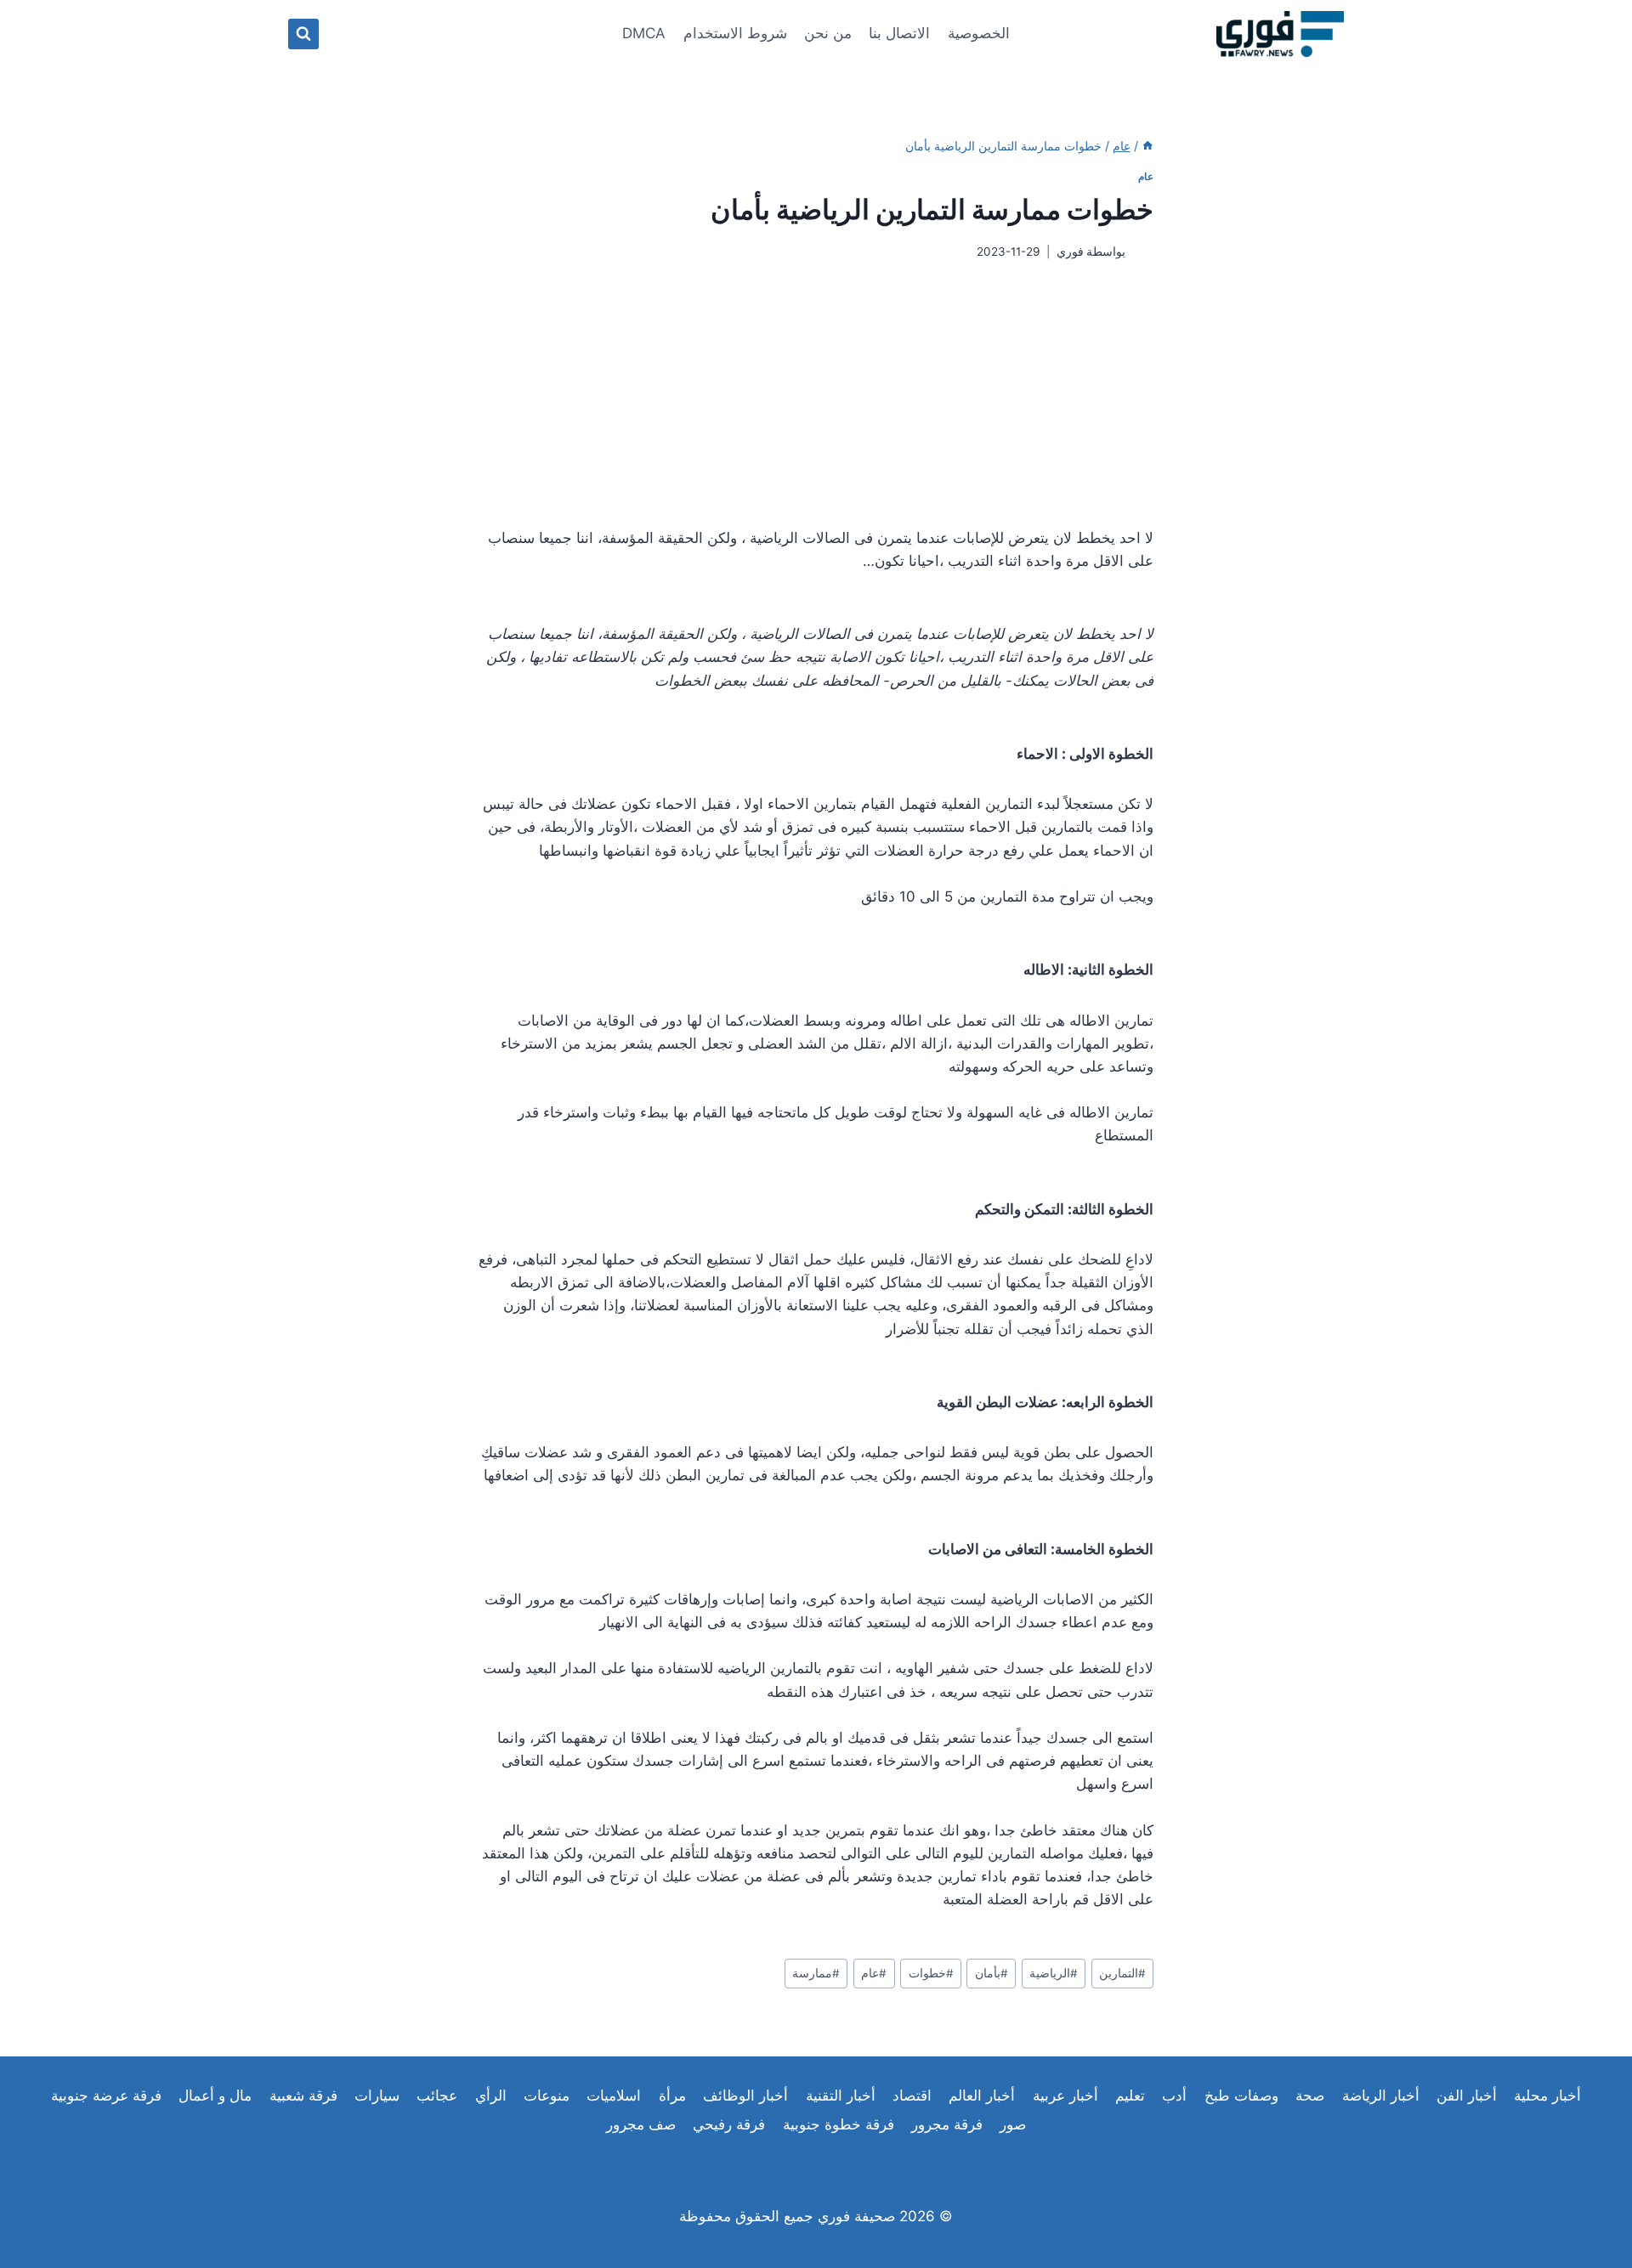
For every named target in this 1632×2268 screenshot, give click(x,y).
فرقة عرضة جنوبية (106, 2095)
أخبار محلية (1547, 2095)
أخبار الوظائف (745, 2095)
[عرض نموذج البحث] (303, 34)
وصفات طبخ (1241, 2095)
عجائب (437, 2095)
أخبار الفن (1467, 2095)
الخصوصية (979, 33)
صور (1013, 2124)
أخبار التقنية (841, 2095)
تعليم (1130, 2095)
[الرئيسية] (1147, 146)
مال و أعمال (215, 2095)
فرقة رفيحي (729, 2124)
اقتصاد (912, 2095)
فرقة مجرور (947, 2124)
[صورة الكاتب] (1143, 252)
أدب (1174, 2095)
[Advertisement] (816, 393)
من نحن (828, 33)
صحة (1310, 2095)
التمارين (1122, 1973)
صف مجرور (641, 2124)
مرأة (672, 2095)
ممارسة (816, 1973)
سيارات (377, 2095)
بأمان (992, 1973)
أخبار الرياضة (1381, 2095)
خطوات (931, 1973)
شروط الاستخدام (735, 33)
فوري (1070, 252)
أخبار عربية (1065, 2095)
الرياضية (1054, 1973)
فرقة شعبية (303, 2095)
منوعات (547, 2095)
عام (1146, 176)
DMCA (644, 33)
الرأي (491, 2095)
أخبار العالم (982, 2095)
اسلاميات (614, 2095)
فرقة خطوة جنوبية (839, 2124)
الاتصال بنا (899, 33)
